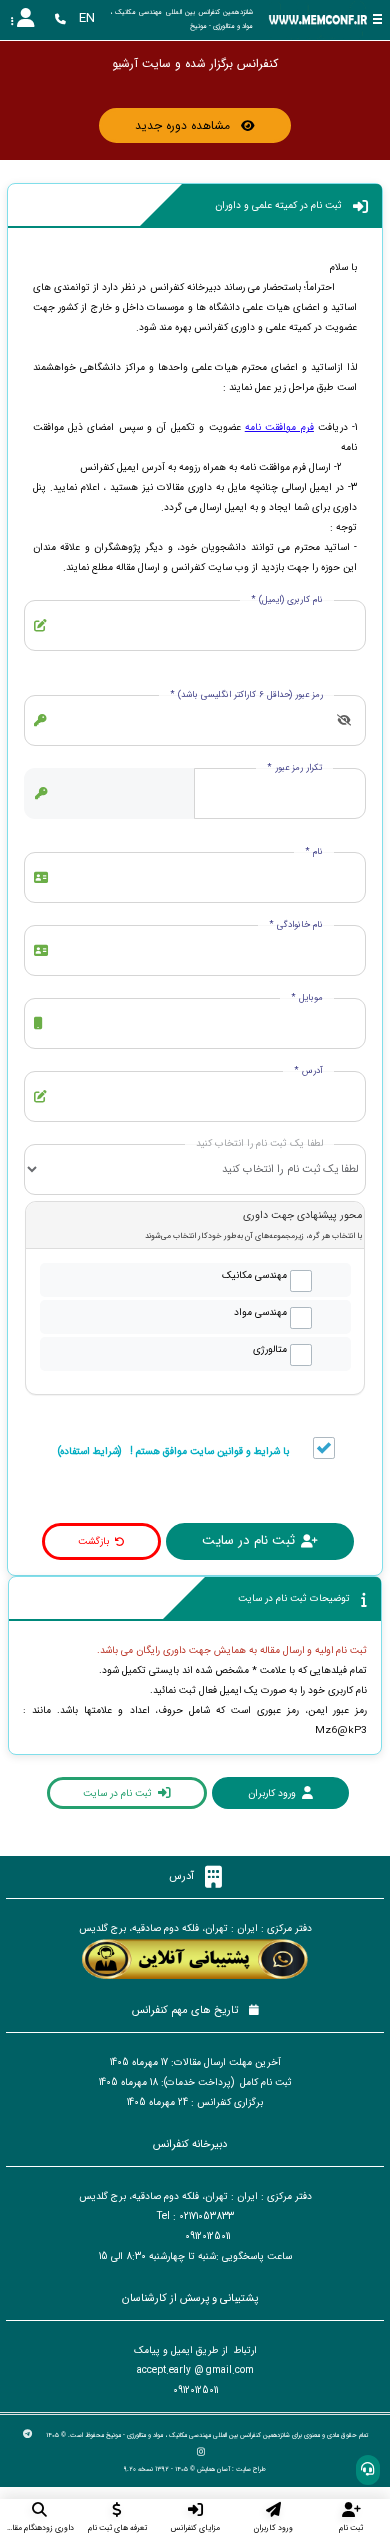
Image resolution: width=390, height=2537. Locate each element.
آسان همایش (213, 2469)
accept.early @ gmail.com (195, 2370)
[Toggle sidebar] (377, 19)
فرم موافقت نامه (279, 427)
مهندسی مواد (260, 1312)
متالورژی (270, 1349)
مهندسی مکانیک (254, 1275)
